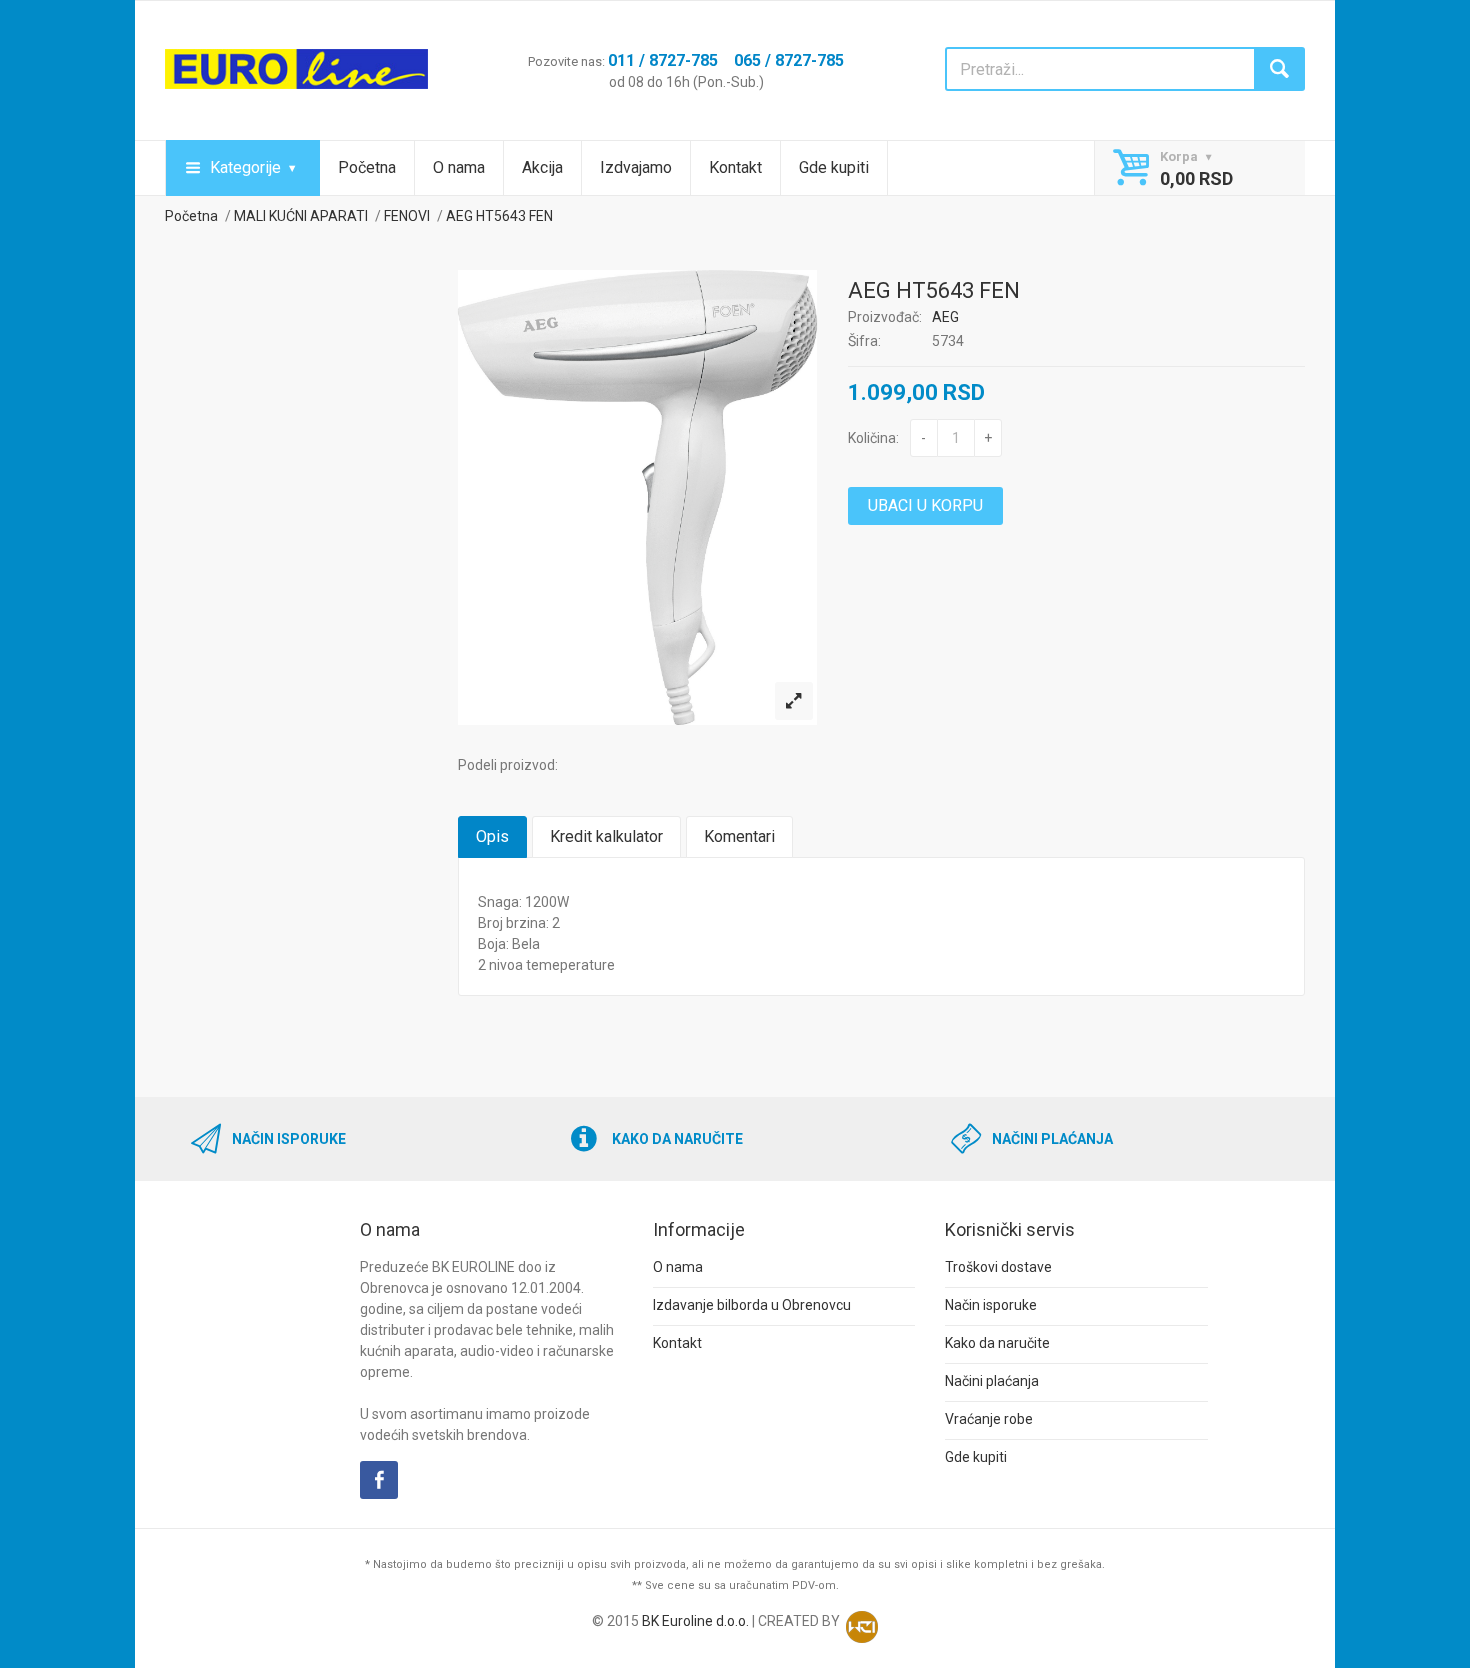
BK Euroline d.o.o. (695, 1621)
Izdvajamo (636, 167)
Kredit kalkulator (606, 836)
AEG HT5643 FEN (499, 216)
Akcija (542, 167)
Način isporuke (991, 1305)
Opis (492, 836)
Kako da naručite (997, 1343)
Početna (367, 167)
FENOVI (407, 216)
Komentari (739, 836)
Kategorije (245, 167)
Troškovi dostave (998, 1267)
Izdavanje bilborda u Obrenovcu (752, 1305)
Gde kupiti (834, 167)
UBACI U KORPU (925, 505)
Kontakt (735, 167)
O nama (459, 167)
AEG (945, 317)
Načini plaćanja (992, 1381)
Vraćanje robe (989, 1419)
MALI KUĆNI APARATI (301, 216)
